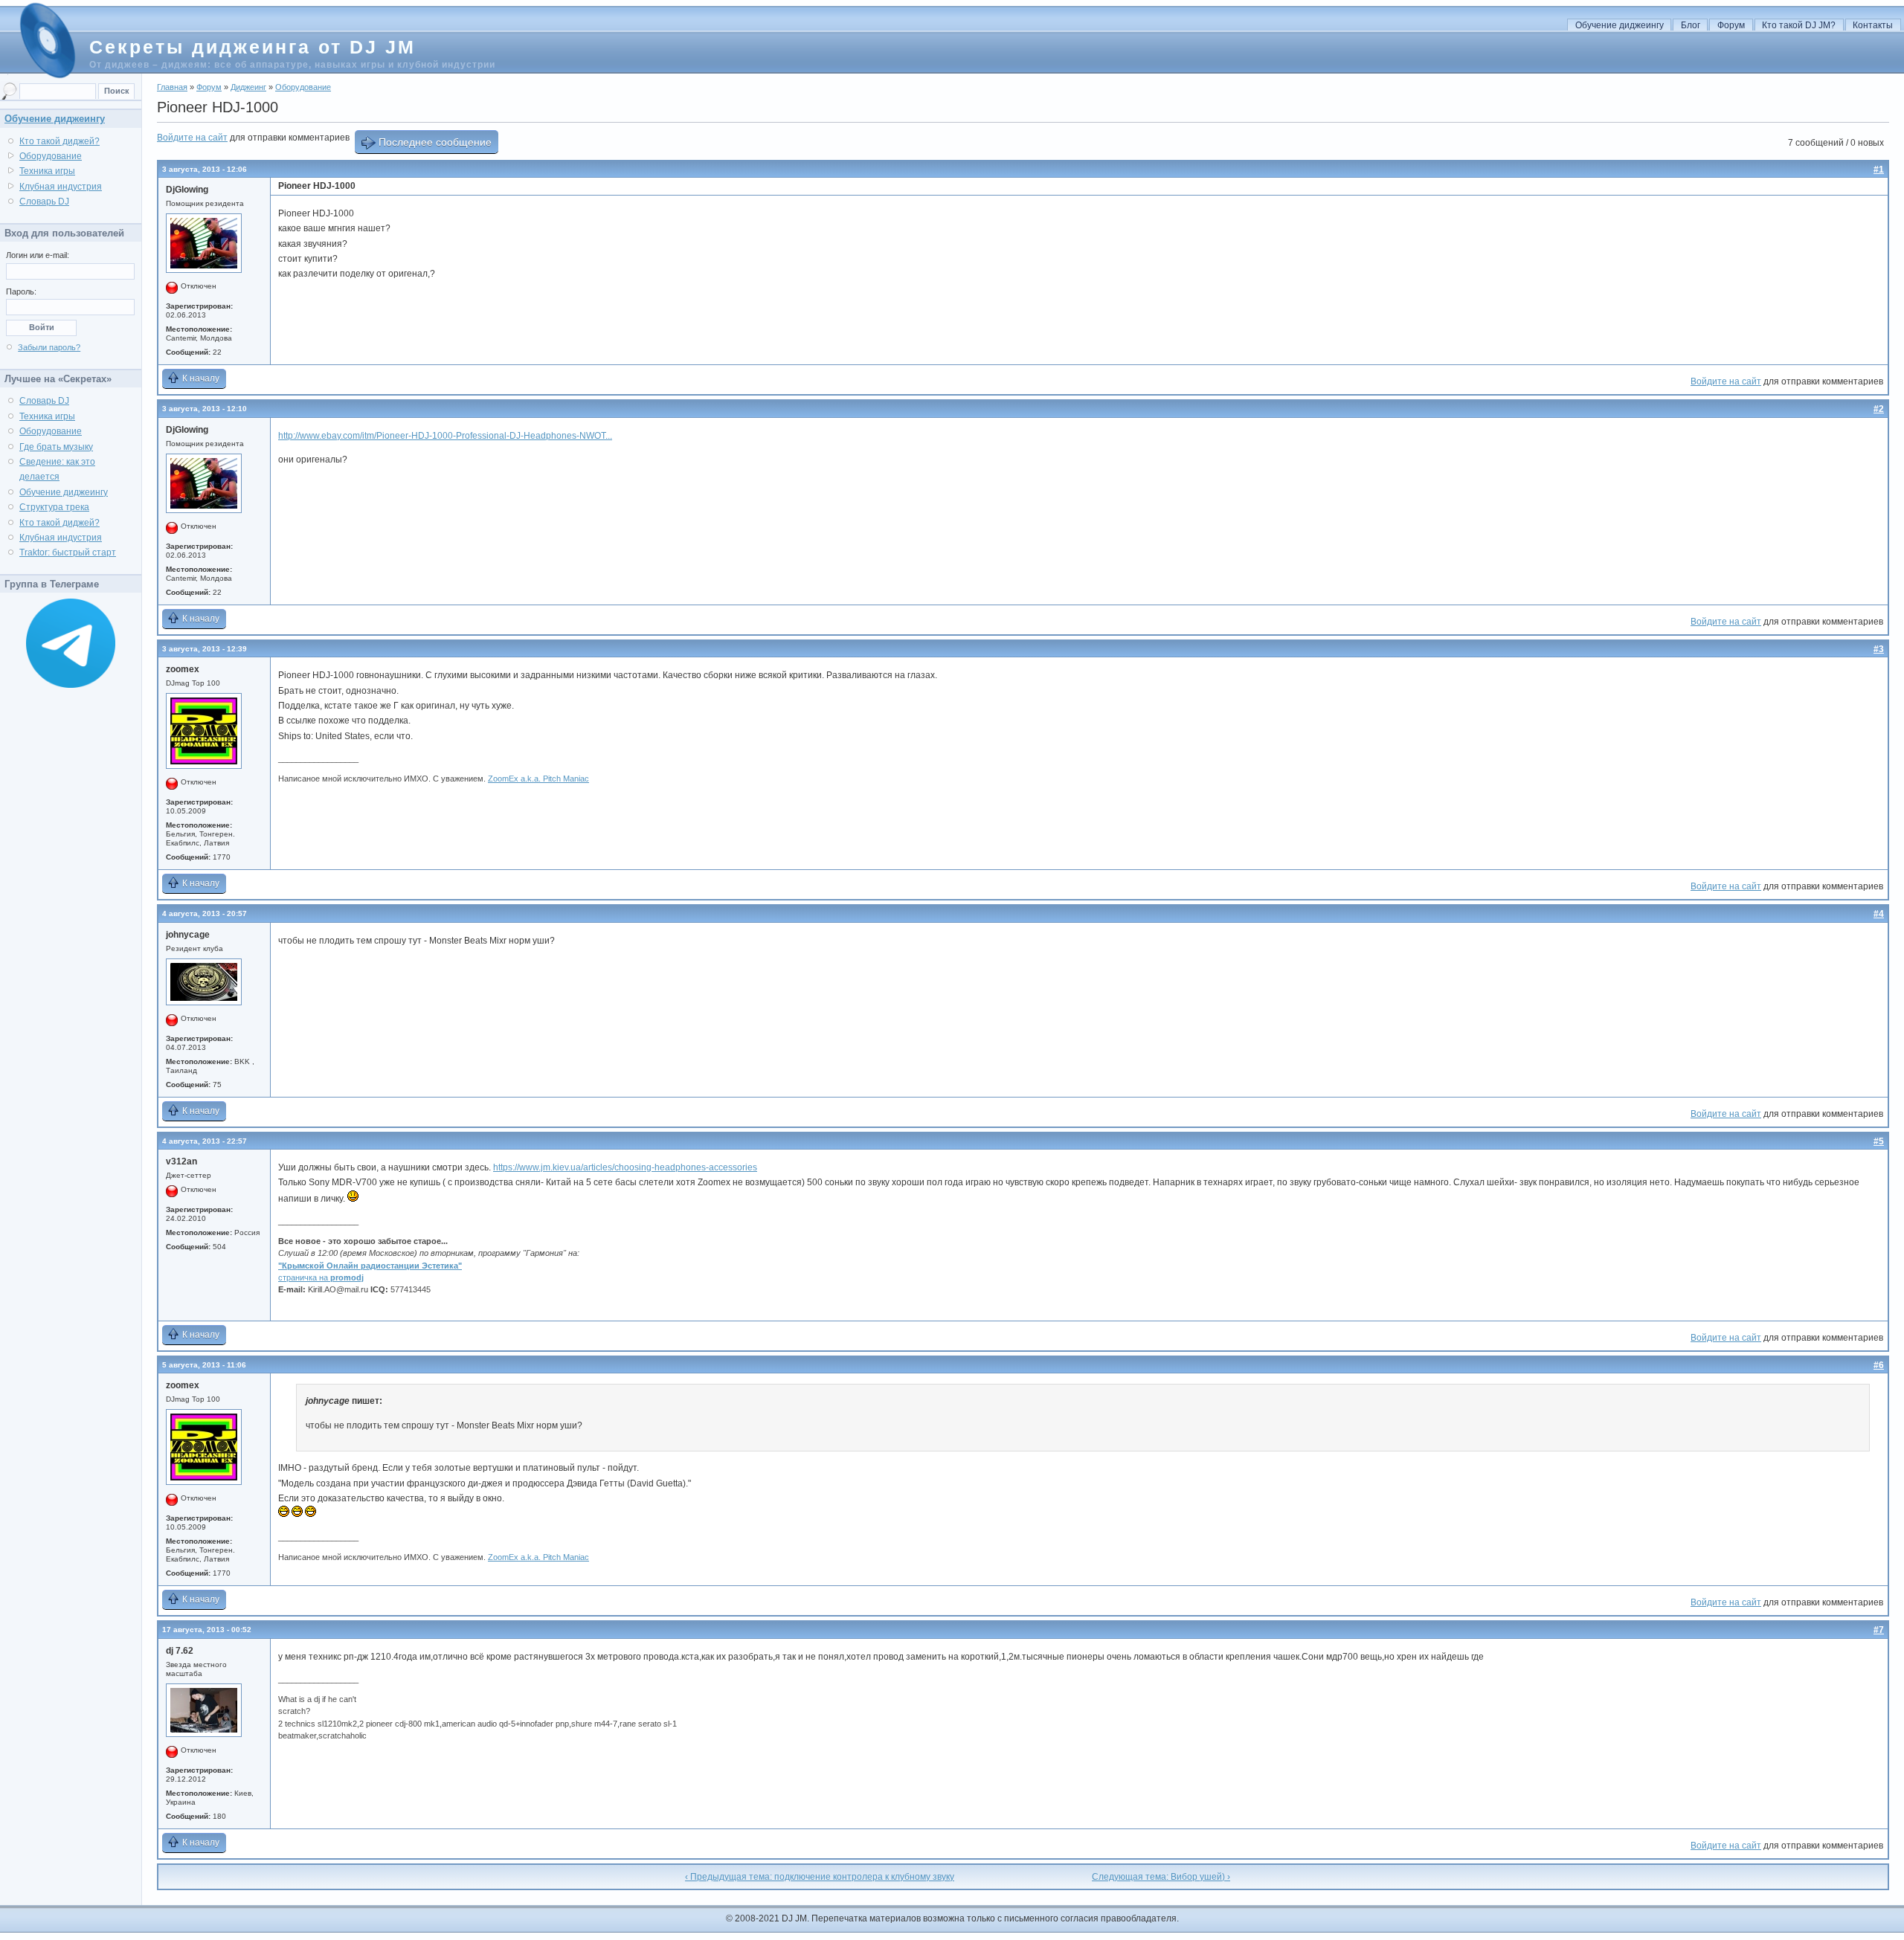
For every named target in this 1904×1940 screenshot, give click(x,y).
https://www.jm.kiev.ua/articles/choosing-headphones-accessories (625, 1167)
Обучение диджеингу (1620, 25)
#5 (1879, 1141)
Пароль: (21, 291)
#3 (1879, 649)
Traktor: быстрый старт (68, 552)
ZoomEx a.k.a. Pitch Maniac (538, 779)
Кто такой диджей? (59, 141)
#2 (1879, 409)
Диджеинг (248, 87)
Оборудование (303, 87)
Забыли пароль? (49, 347)
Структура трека (54, 507)
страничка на (321, 1277)
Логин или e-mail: (38, 255)
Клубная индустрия (61, 187)
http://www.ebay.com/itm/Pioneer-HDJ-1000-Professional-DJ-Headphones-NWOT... (445, 436)
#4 (1879, 914)
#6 (1879, 1365)
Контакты (1873, 25)
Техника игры (47, 171)
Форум (1731, 25)
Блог (1691, 25)
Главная (172, 87)
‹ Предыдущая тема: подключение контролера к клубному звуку (820, 1877)
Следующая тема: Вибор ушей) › (1161, 1877)
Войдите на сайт (192, 138)
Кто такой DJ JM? (1799, 25)
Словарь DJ (44, 202)
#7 (1879, 1630)
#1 (1879, 170)
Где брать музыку (56, 447)
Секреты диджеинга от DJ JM (253, 47)
